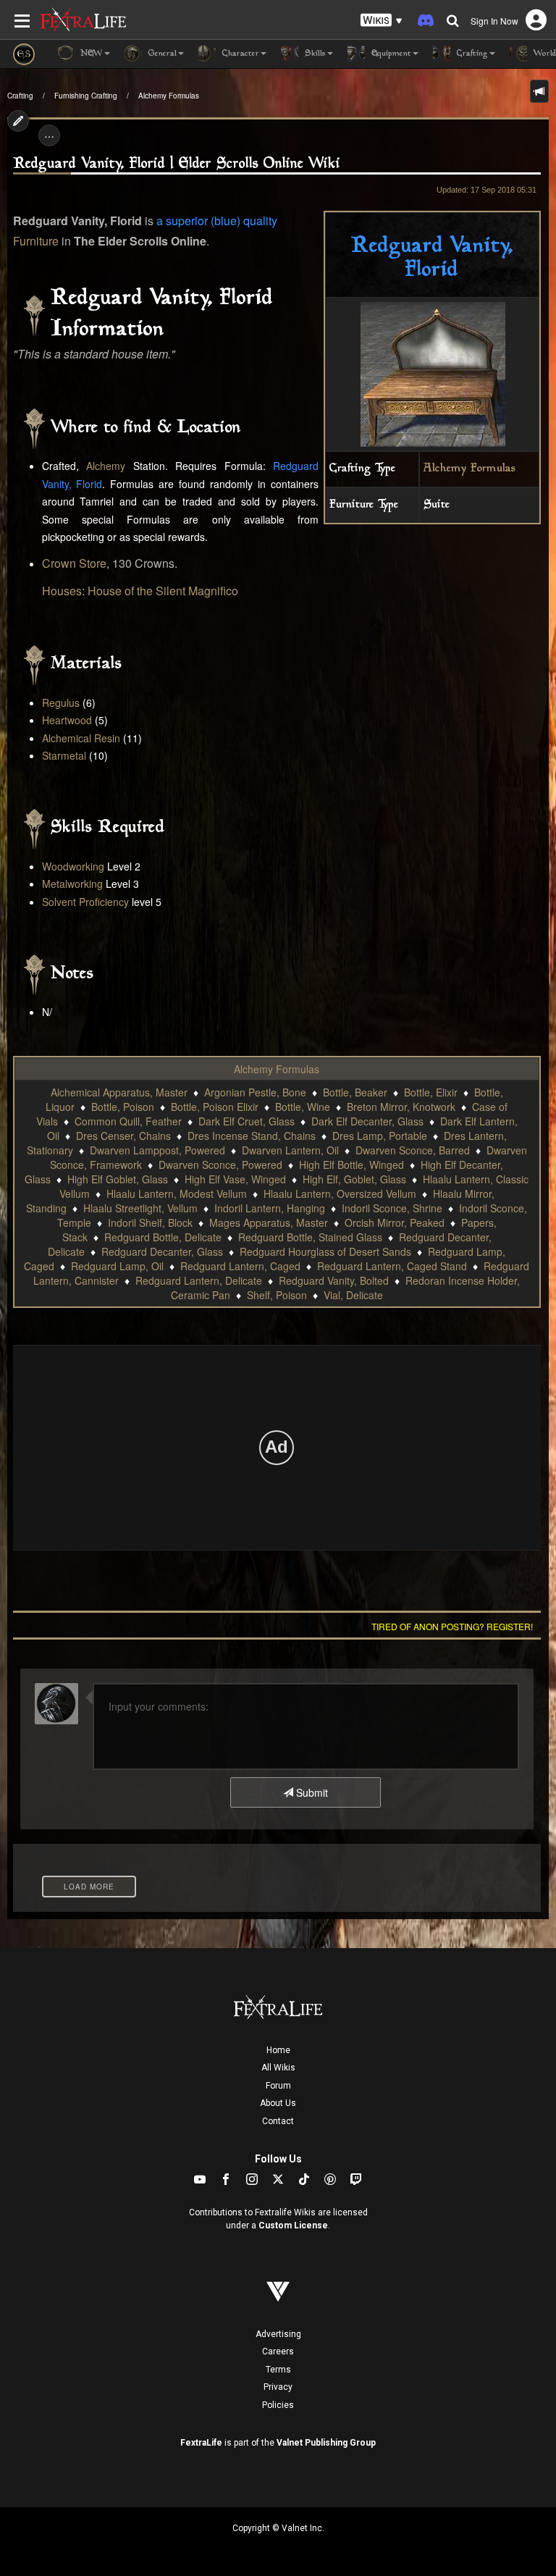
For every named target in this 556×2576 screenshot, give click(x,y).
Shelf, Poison (277, 1295)
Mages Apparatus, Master (269, 1222)
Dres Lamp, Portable (380, 1136)
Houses (62, 591)
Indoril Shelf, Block (150, 1222)
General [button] (161, 54)
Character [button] (239, 54)
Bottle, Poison (123, 1107)
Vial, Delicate (353, 1295)
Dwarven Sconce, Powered (220, 1165)
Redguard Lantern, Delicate (199, 1280)
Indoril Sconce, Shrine (392, 1208)
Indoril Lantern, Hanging (270, 1208)
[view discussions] (539, 91)
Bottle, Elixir (431, 1092)
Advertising (278, 2334)
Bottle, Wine (303, 1107)
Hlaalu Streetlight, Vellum (140, 1208)
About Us (278, 2103)
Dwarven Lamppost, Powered (157, 1150)
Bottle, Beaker (355, 1092)
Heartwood (67, 720)
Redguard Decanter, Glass (162, 1251)
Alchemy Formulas (169, 96)
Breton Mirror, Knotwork (401, 1107)
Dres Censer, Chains (123, 1136)
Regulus (61, 702)
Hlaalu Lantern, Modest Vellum (177, 1193)
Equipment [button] (390, 54)
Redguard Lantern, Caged (240, 1266)
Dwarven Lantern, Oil (290, 1150)
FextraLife (201, 2443)
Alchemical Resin (81, 738)
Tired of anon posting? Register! (452, 1626)
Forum (278, 2086)
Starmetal (64, 755)
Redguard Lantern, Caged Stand (392, 1266)
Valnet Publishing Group (326, 2443)
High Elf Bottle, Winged (351, 1165)
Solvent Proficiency (85, 902)
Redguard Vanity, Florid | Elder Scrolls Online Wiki (177, 164)
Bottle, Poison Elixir (215, 1107)
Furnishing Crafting (86, 96)
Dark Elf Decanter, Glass (367, 1121)
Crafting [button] (471, 54)
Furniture (36, 241)
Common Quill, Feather (128, 1121)
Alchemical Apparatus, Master (119, 1092)
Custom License (293, 2225)
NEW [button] (90, 54)
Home (278, 2050)
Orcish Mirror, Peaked (395, 1222)
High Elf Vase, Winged (235, 1179)
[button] (382, 21)
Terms (278, 2370)
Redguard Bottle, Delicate (163, 1237)
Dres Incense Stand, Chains (252, 1136)
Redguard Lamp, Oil (117, 1266)
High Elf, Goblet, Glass (354, 1179)
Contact (278, 2121)
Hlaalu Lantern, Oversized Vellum (340, 1193)
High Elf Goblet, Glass (118, 1179)
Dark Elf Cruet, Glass (247, 1121)
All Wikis (278, 2068)
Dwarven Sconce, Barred (413, 1150)
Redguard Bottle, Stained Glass (310, 1237)
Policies (278, 2405)
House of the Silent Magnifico (163, 591)
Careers (278, 2351)
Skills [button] (314, 54)
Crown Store (74, 563)
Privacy (278, 2387)
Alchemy (106, 466)
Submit (311, 1792)
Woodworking (73, 866)
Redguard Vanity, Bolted (334, 1280)
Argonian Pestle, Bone (255, 1092)
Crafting (20, 96)
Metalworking (72, 884)
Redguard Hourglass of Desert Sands (325, 1251)
